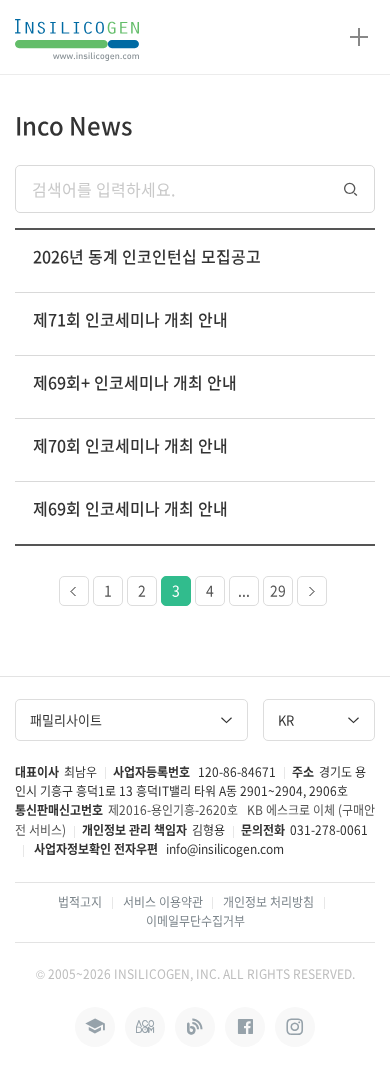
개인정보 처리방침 (268, 902)
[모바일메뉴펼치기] (359, 37)
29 (278, 590)
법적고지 (80, 902)
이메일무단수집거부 (195, 921)
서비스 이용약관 (163, 902)
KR (286, 719)
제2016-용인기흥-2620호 (173, 810)
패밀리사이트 (66, 719)
